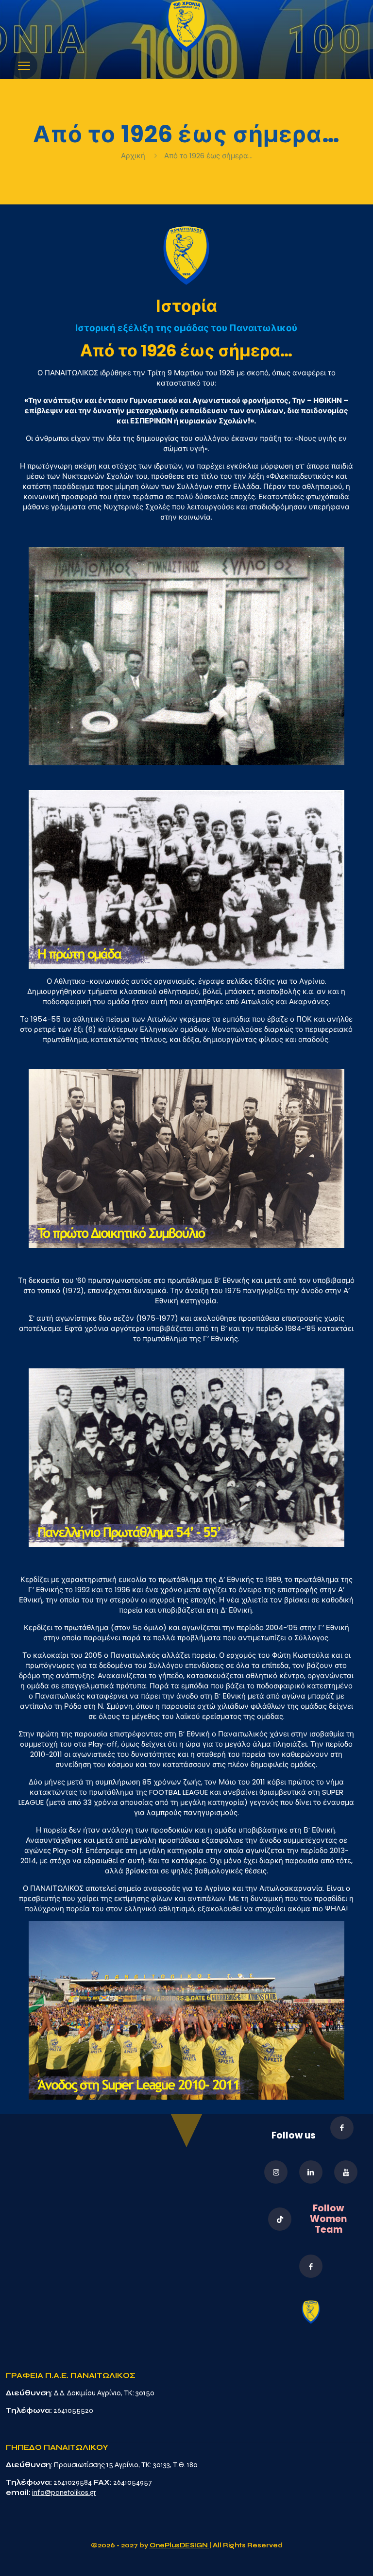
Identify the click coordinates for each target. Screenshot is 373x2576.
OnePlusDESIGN (179, 2545)
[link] (186, 26)
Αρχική (134, 156)
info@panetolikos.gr (64, 2492)
